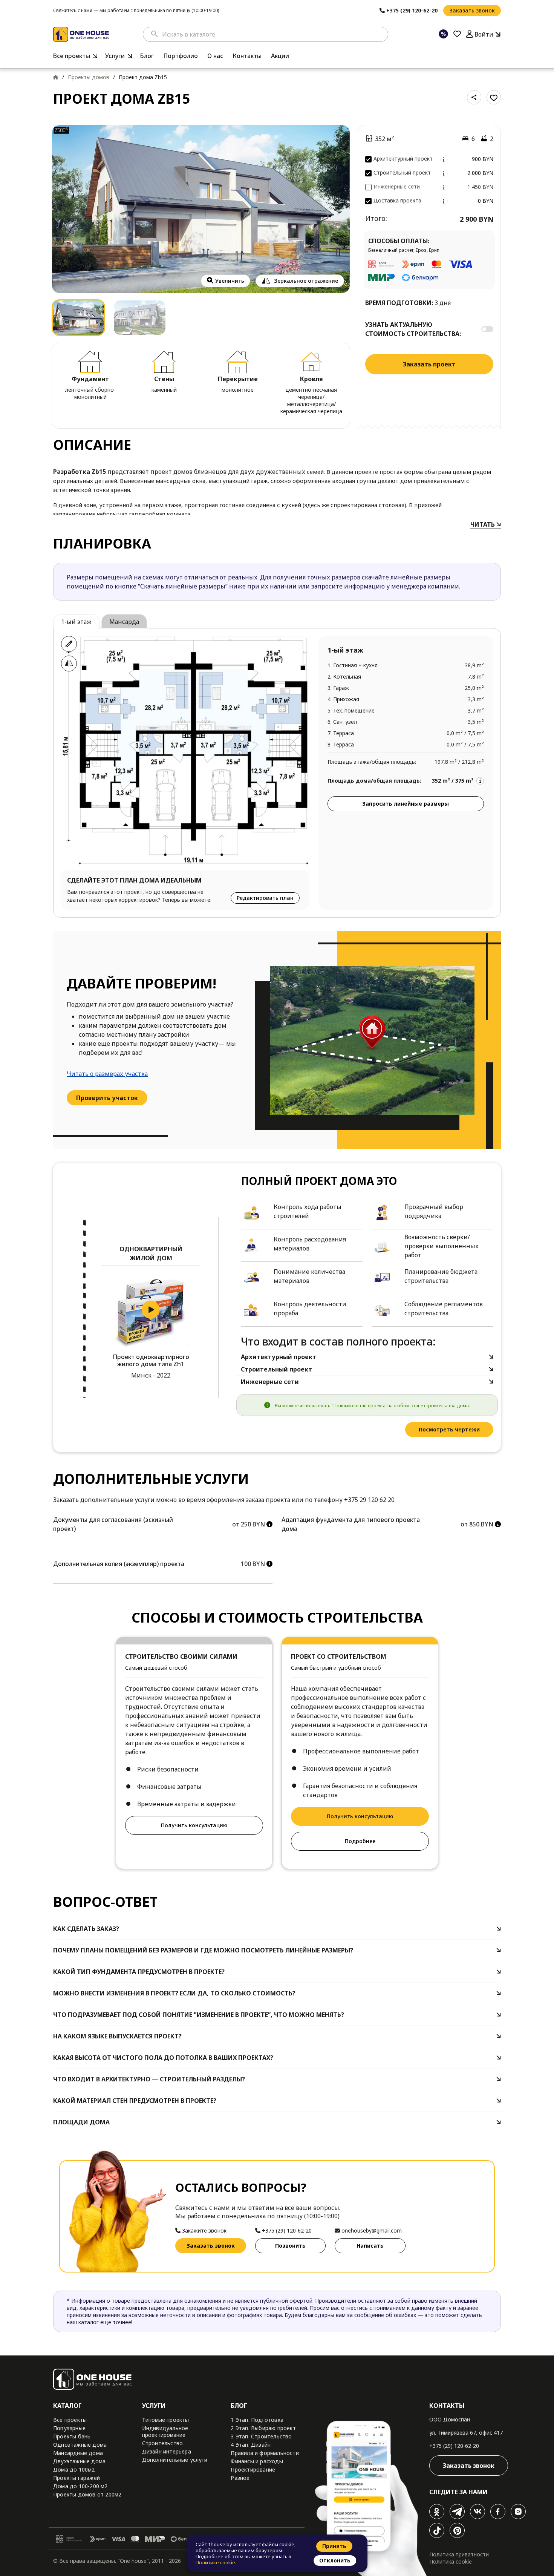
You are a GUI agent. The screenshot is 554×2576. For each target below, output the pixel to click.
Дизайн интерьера (167, 2451)
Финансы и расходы (257, 2461)
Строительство (163, 2443)
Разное (240, 2478)
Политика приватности (459, 2554)
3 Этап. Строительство (261, 2436)
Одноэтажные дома (80, 2445)
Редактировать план (265, 898)
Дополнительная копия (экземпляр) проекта (119, 1564)
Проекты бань (72, 2436)
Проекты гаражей (77, 2478)
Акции (280, 56)
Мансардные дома (78, 2453)
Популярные (69, 2428)
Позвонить (290, 2246)
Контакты (247, 56)
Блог (147, 56)
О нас (215, 56)
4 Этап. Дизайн (251, 2445)
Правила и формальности (265, 2453)
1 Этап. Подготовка (257, 2420)
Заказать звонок (472, 10)
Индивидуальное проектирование (165, 2431)
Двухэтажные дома (79, 2461)
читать (483, 524)
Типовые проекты (166, 2420)
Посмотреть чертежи (449, 1429)
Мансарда (124, 622)
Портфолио (181, 56)
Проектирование (253, 2469)
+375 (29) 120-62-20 (454, 2446)
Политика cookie (451, 2561)
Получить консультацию (194, 1825)
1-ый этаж (76, 622)
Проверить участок (107, 1098)
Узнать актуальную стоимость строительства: (413, 329)
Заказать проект (429, 364)
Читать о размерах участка (107, 1074)
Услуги (115, 56)
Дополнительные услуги (175, 2460)
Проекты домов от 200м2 (87, 2494)
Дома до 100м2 (74, 2469)
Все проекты (72, 56)
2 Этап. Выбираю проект (263, 2428)
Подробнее (360, 1841)
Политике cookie (215, 2562)
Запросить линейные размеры (406, 804)
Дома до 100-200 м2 (80, 2486)
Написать (370, 2246)
